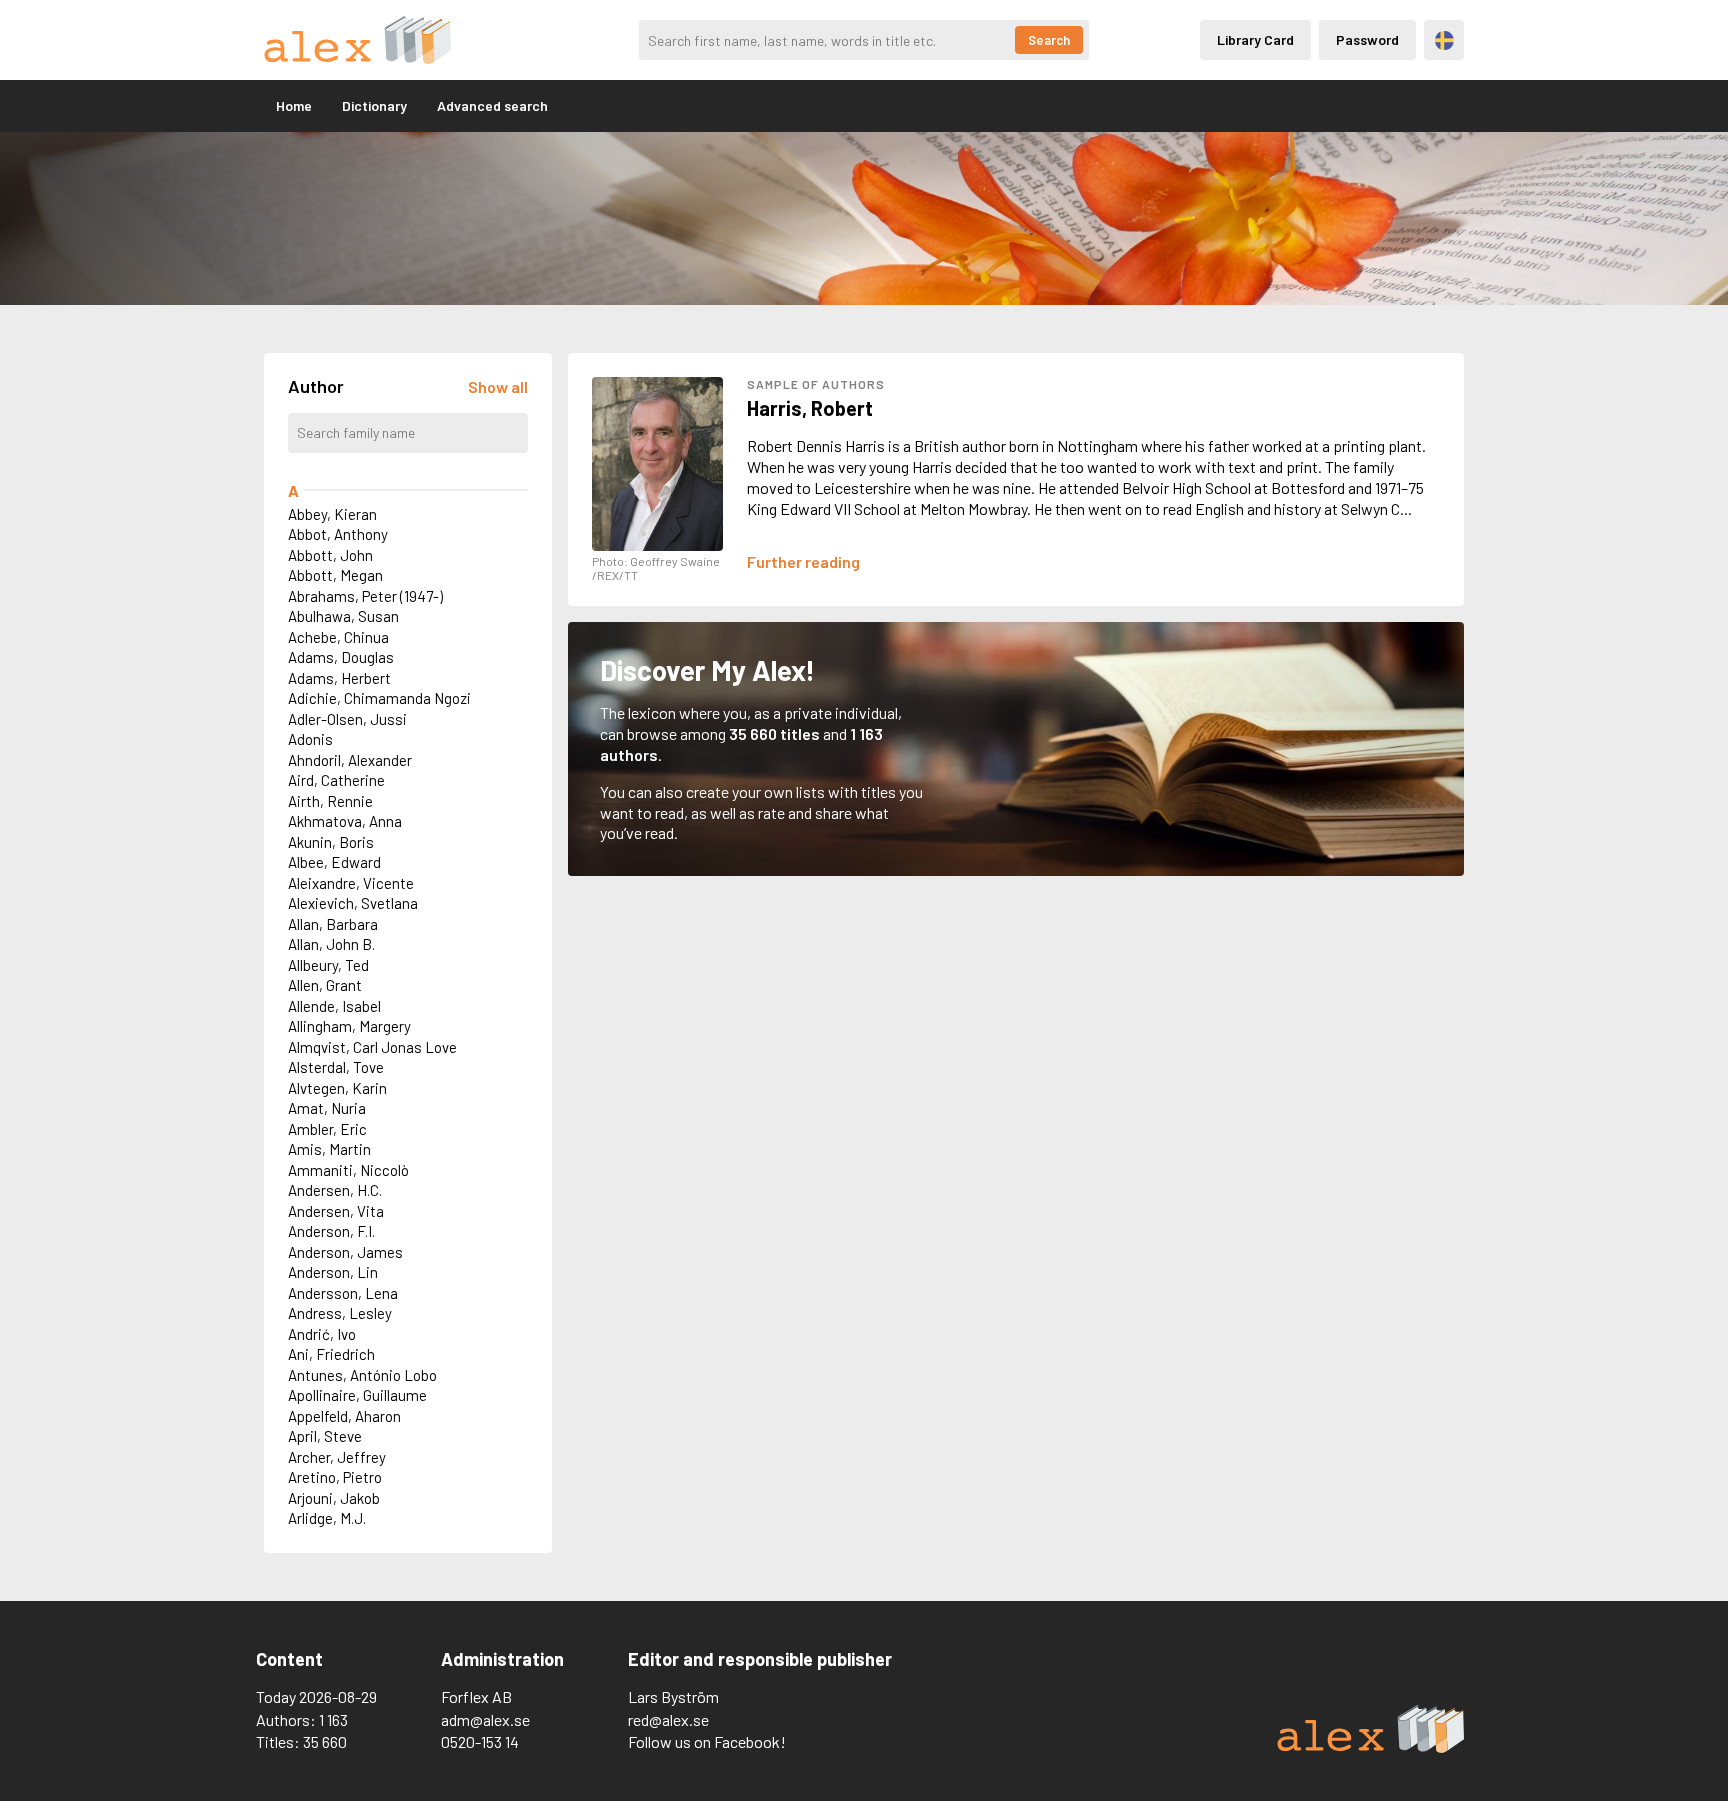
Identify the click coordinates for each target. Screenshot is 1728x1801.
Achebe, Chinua (338, 637)
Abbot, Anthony (338, 534)
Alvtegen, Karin (337, 1088)
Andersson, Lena (343, 1293)
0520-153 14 (480, 1741)
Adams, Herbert (339, 678)
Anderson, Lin (333, 1272)
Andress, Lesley (340, 1313)
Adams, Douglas (341, 657)
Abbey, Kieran (332, 514)
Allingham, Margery (349, 1026)
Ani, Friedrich (331, 1354)
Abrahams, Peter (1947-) (365, 596)
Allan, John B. (331, 944)
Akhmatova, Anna (345, 821)
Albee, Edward (334, 862)
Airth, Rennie (330, 801)
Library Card (1255, 39)
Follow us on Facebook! (707, 1741)
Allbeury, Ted (328, 965)
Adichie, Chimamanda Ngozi (379, 698)
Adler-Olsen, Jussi (347, 719)
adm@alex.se (485, 1719)
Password (1367, 39)
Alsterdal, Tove (336, 1067)
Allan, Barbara (333, 924)
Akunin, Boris (331, 842)
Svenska (1444, 40)
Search (1049, 40)
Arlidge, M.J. (327, 1518)
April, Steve (325, 1436)
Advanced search (492, 105)
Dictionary (374, 105)
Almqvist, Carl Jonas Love (372, 1047)
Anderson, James (345, 1252)
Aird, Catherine (336, 780)
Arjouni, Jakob (334, 1498)
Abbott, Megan (335, 575)
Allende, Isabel (334, 1006)
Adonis (310, 739)
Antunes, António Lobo (362, 1375)
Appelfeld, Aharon (344, 1416)
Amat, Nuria (327, 1108)
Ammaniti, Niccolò (348, 1170)
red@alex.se (668, 1719)
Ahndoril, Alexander (350, 760)
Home (294, 105)
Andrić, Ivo (322, 1334)
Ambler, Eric (327, 1129)
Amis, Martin (329, 1149)
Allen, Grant (325, 985)
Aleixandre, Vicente (351, 883)
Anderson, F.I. (331, 1231)
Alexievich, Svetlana (353, 903)
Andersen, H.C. (335, 1190)
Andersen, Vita (336, 1211)
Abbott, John (330, 555)
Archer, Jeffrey (337, 1457)
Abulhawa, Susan (343, 616)
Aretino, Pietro (335, 1477)
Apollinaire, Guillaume (357, 1395)
